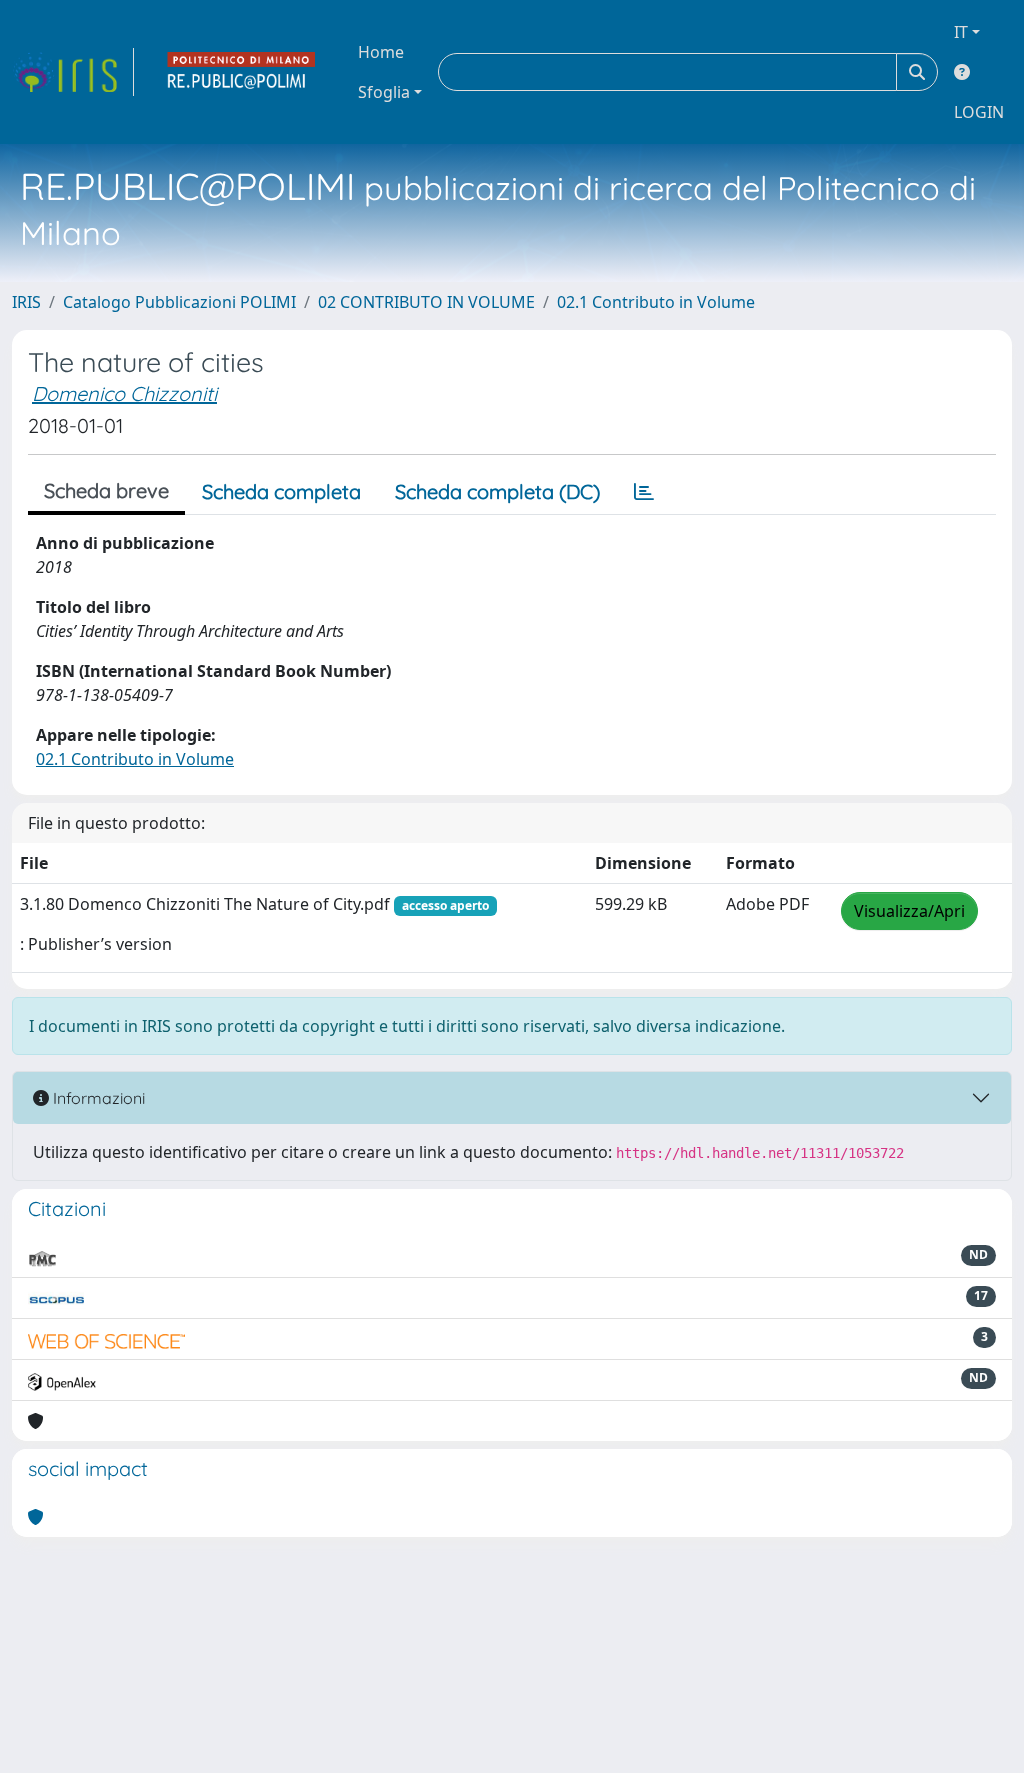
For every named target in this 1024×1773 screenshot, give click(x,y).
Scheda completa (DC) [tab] (497, 491)
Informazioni (97, 1098)
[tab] (644, 492)
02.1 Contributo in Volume (656, 302)
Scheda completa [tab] (281, 491)
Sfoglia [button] (384, 92)
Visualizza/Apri (909, 911)
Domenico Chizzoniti (124, 393)
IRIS (26, 302)
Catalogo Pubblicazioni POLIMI (179, 302)
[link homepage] (73, 72)
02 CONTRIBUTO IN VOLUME (426, 302)
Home (381, 52)
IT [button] (961, 32)
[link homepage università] (242, 72)
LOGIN (979, 112)
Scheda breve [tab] (106, 490)
